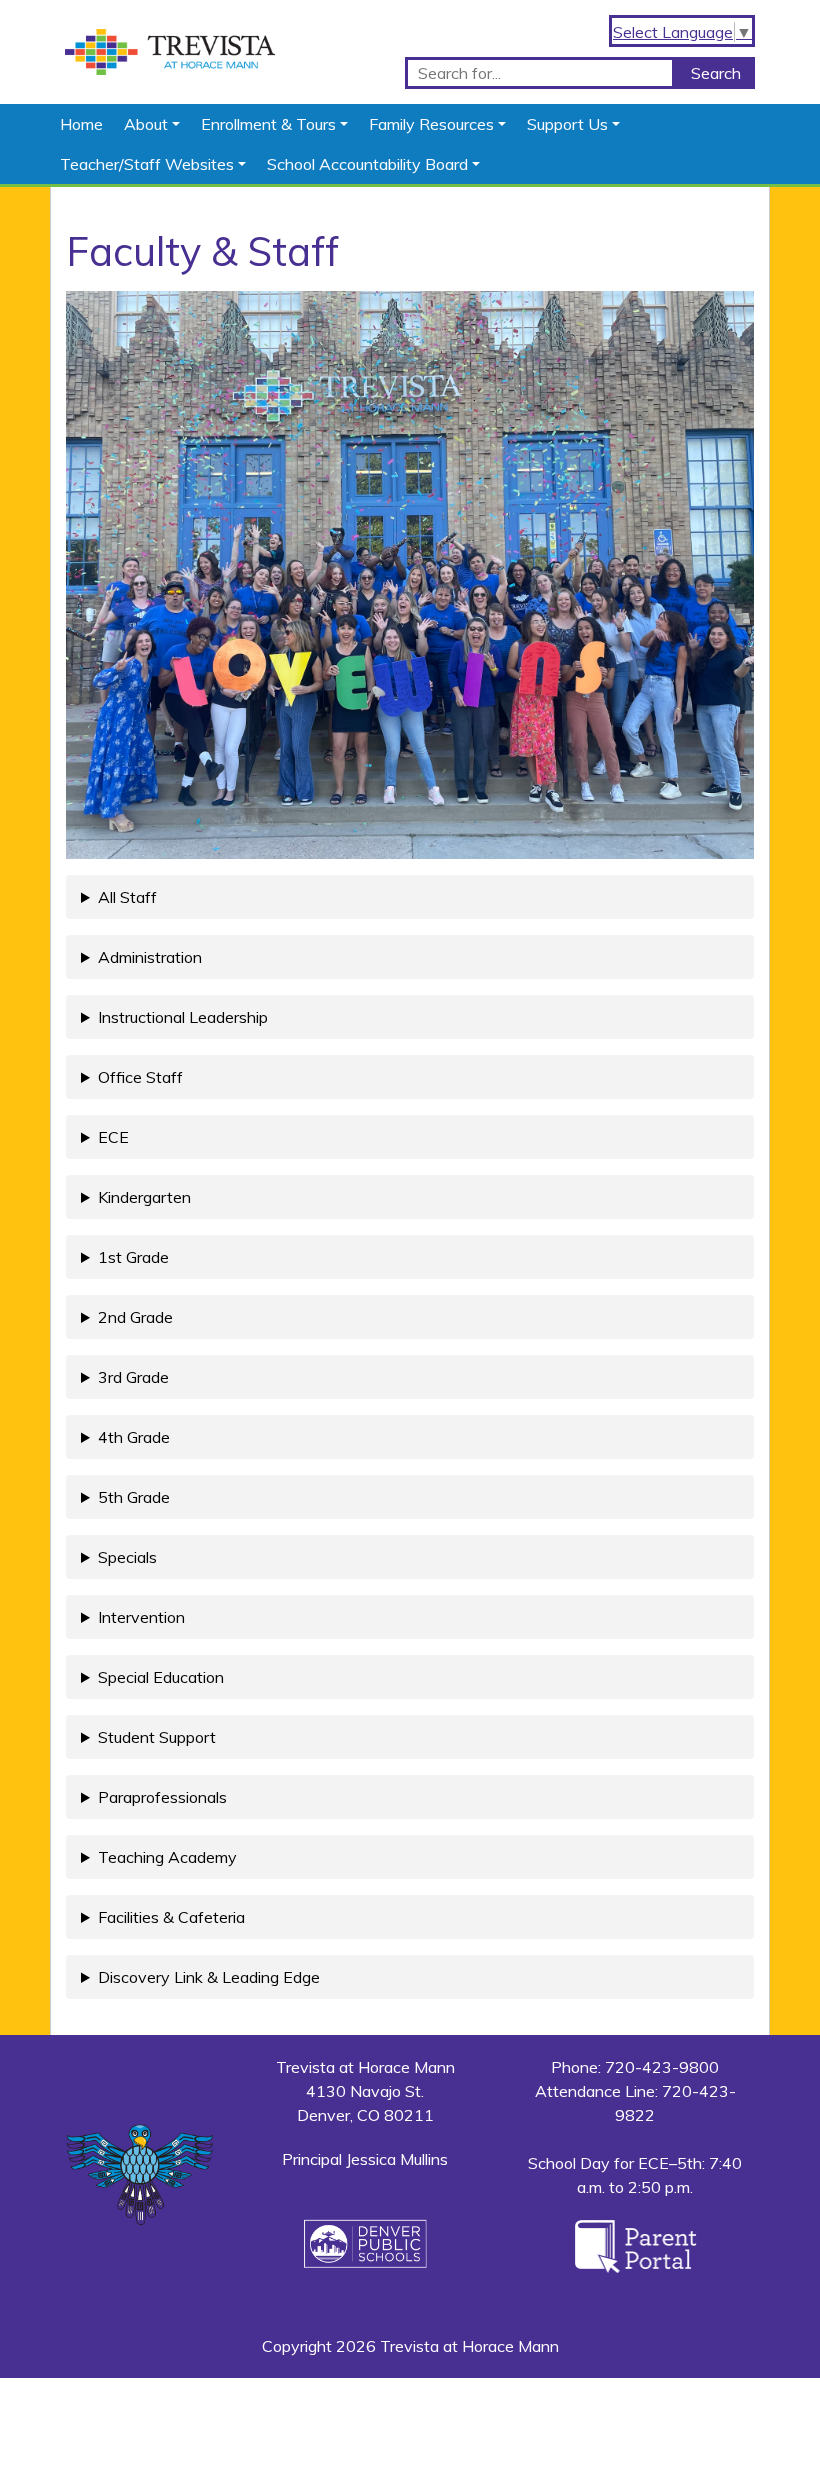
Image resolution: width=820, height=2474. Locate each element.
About (146, 124)
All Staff (127, 897)
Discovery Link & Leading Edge (209, 1977)
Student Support (157, 1737)
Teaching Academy (167, 1857)
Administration (150, 957)
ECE (113, 1137)
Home (81, 124)
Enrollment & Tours (268, 124)
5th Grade (134, 1497)
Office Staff (140, 1077)
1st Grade (133, 1257)
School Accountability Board (367, 164)
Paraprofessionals (162, 1797)
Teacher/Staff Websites (147, 164)
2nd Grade (135, 1317)
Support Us (567, 124)
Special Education (161, 1677)
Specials (127, 1557)
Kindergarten (144, 1197)
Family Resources (431, 124)
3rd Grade (133, 1377)
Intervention (141, 1617)
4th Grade (134, 1437)
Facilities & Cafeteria (171, 1917)
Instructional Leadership (183, 1017)
